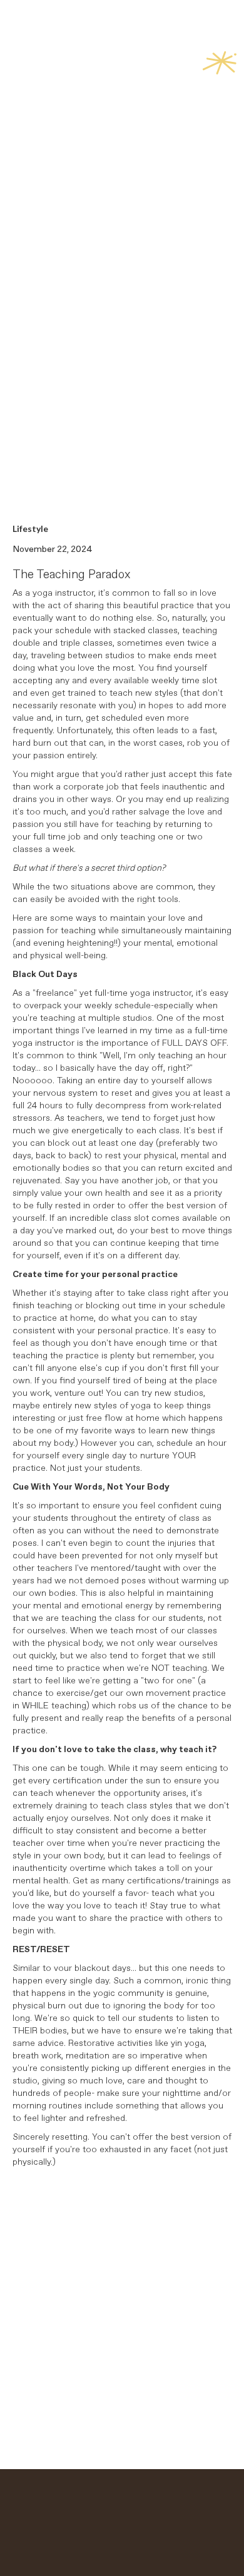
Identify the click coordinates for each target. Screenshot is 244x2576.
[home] (49, 71)
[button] (220, 67)
